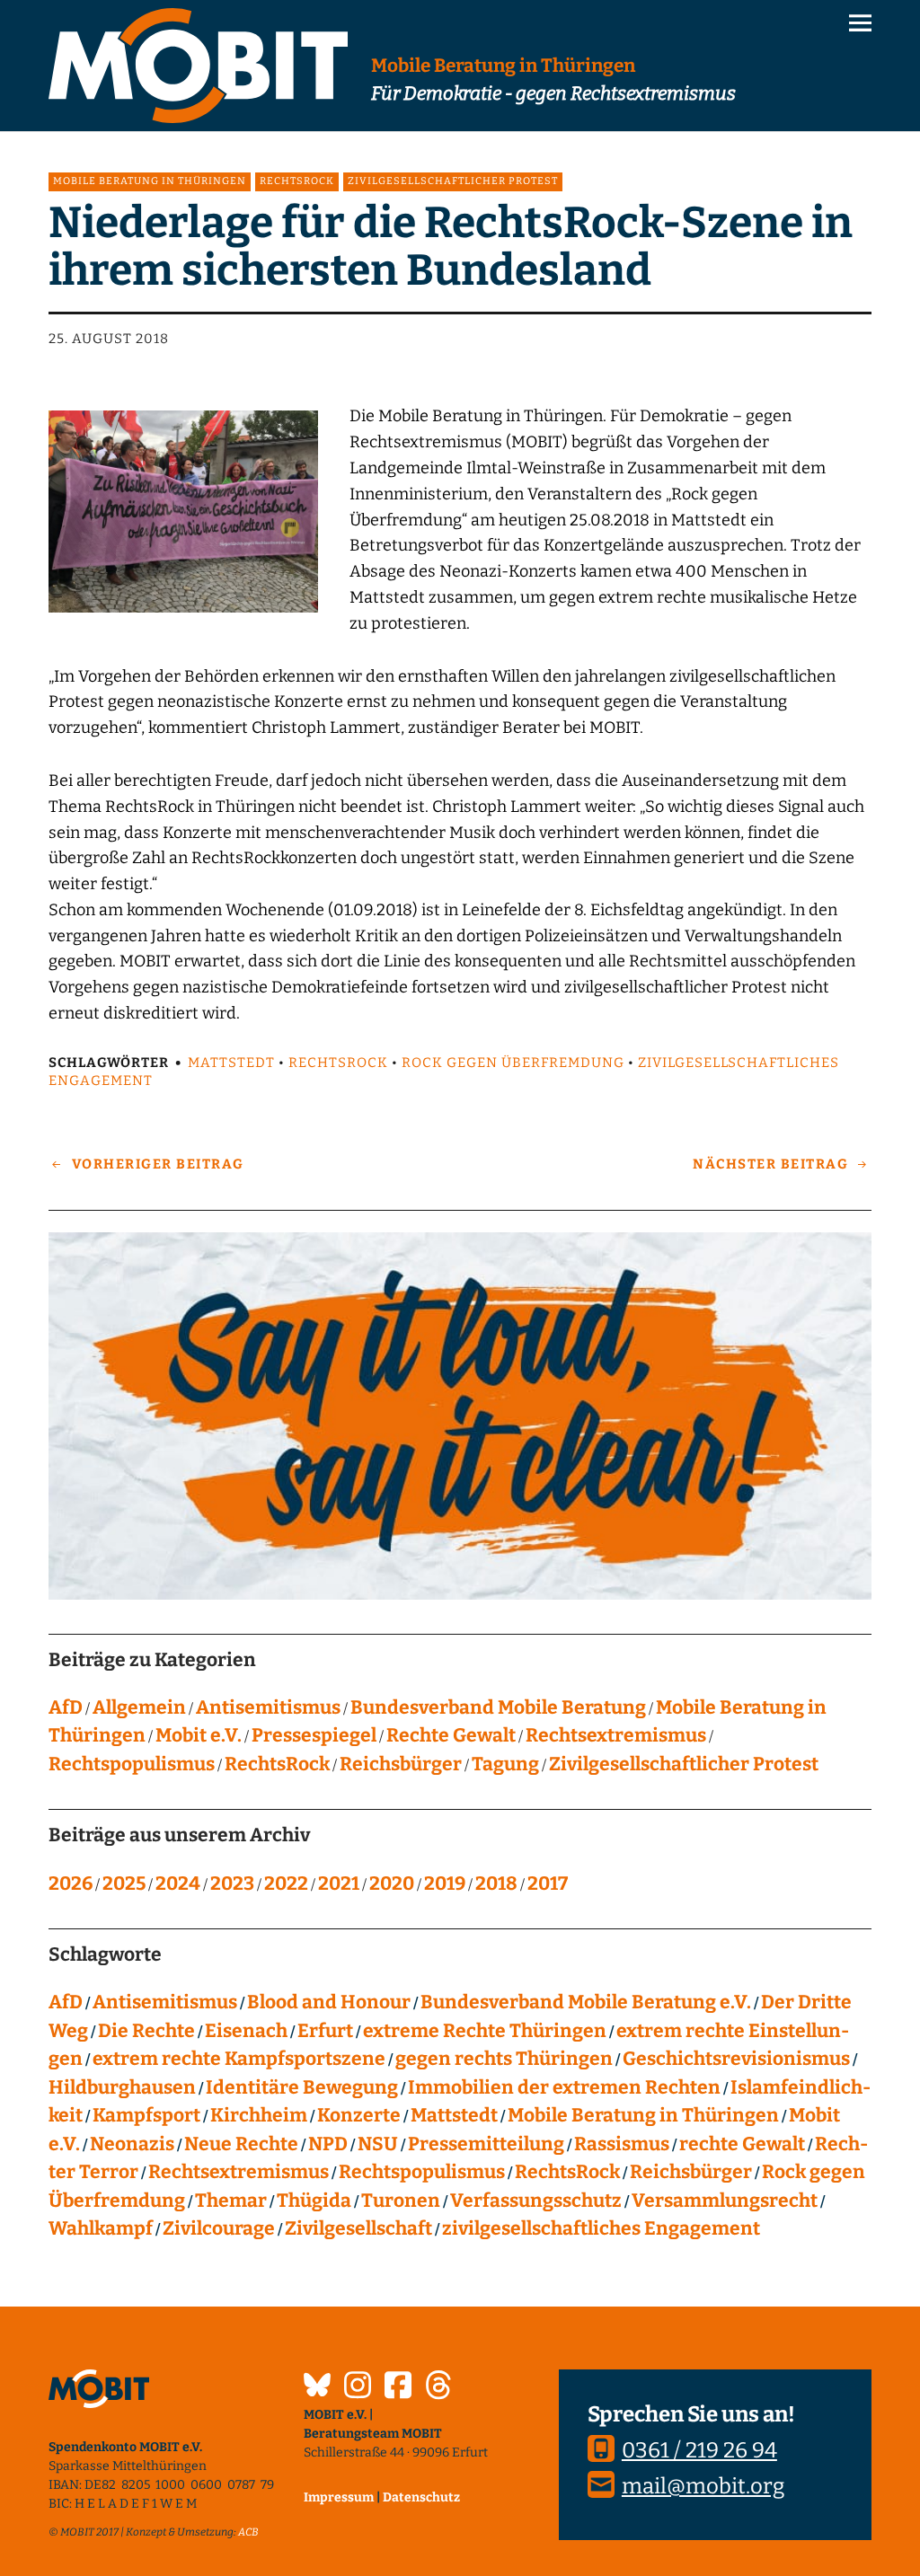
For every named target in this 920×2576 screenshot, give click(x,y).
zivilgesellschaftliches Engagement (601, 2228)
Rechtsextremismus (616, 1735)
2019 (445, 1883)
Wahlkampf (101, 2228)
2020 (392, 1883)
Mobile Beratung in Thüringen (150, 181)
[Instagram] (358, 2387)
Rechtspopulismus (132, 1764)
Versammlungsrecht (725, 2201)
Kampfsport (146, 2115)
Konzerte (359, 2115)
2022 (286, 1883)
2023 (232, 1883)
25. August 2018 (109, 339)
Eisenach (246, 2031)
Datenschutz (421, 2497)
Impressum (339, 2497)
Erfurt (325, 2031)
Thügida (314, 2201)
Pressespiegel (314, 1735)
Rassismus (622, 2144)
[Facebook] (398, 2387)
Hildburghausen (122, 2087)
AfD (66, 1707)
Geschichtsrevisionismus (736, 2059)
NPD (328, 2144)
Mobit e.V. (199, 1735)
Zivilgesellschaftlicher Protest (453, 181)
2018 (496, 1883)
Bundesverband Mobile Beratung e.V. (586, 2002)
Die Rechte (146, 2031)
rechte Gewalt (742, 2144)
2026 (71, 1883)
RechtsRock (297, 181)
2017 (548, 1883)
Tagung (505, 1764)
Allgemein (139, 1707)
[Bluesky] (317, 2387)
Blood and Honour (329, 2002)
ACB (248, 2532)
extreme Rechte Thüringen (485, 2031)
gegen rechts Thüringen (504, 2059)
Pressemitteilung (486, 2144)
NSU (378, 2144)
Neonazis (132, 2144)
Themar (231, 2201)
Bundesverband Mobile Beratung (498, 1707)
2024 (178, 1883)
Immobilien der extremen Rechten (564, 2087)
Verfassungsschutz (536, 2201)
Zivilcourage (219, 2228)
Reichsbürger (401, 1764)
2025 (124, 1883)
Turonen (401, 2201)
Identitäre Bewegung (302, 2087)
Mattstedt (231, 1063)
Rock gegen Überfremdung (513, 1063)
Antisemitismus (268, 1707)
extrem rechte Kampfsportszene (239, 2059)
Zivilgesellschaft (358, 2228)
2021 (339, 1883)
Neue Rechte (241, 2144)
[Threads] (438, 2387)
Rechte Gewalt (451, 1735)
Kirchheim (259, 2115)
